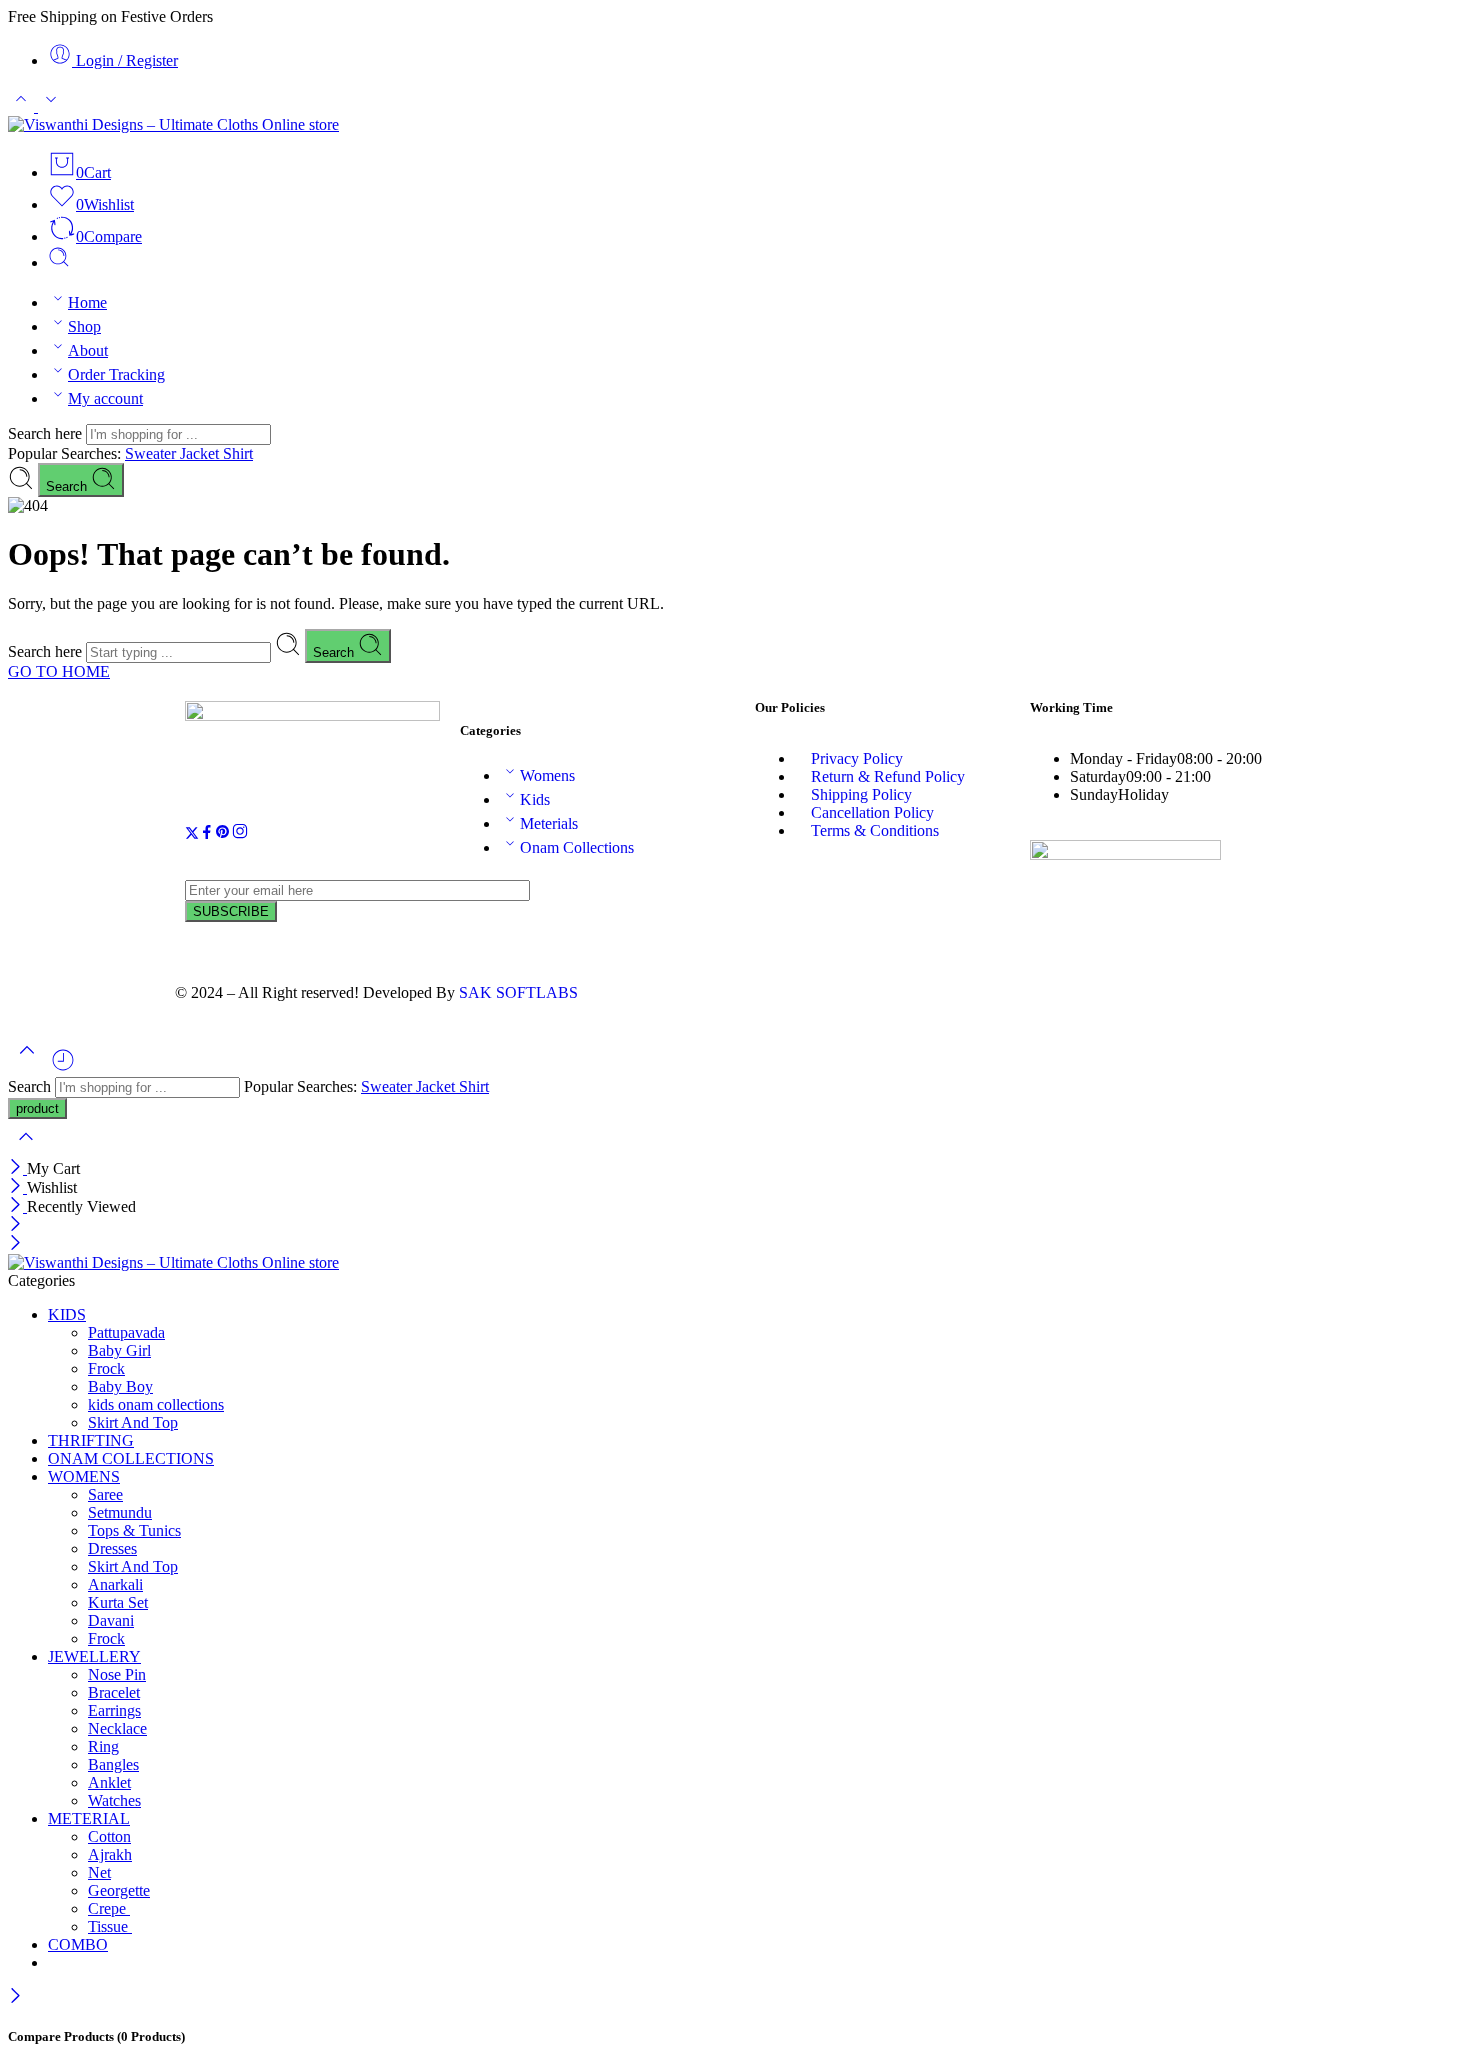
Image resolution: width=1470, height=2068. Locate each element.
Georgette (119, 1890)
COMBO (78, 1944)
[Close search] (26, 1149)
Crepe (109, 1908)
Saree (105, 1494)
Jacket (201, 453)
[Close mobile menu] (15, 1244)
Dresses (112, 1548)
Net (99, 1872)
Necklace (117, 1728)
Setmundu (120, 1512)
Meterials (549, 823)
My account (105, 398)
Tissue (110, 1926)
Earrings (114, 1710)
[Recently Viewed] (63, 1067)
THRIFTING (91, 1440)
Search (68, 486)
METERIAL (89, 1818)
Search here (47, 433)
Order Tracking (116, 374)
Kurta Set (118, 1602)
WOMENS (84, 1476)
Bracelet (114, 1692)
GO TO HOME (59, 671)
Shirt (238, 453)
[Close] (17, 1168)
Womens (547, 775)
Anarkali (115, 1584)
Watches (114, 1800)
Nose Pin (117, 1674)
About (88, 350)
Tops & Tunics (134, 1530)
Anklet (109, 1782)
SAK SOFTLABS (518, 992)
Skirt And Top (133, 1422)
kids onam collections (156, 1404)
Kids (535, 799)
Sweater (152, 453)
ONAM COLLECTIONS (131, 1458)
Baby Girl (119, 1350)
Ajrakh (110, 1854)
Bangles (113, 1764)
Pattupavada (126, 1332)
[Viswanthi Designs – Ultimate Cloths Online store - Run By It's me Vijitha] (173, 124)
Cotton (109, 1836)
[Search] (59, 262)
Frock (106, 1368)
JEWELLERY (94, 1656)
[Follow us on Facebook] (207, 834)
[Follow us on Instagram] (240, 834)
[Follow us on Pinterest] (223, 834)
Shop (84, 326)
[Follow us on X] (192, 834)
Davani (111, 1620)
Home (87, 302)
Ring (103, 1746)
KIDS (67, 1314)
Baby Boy (120, 1386)
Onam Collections (577, 847)
